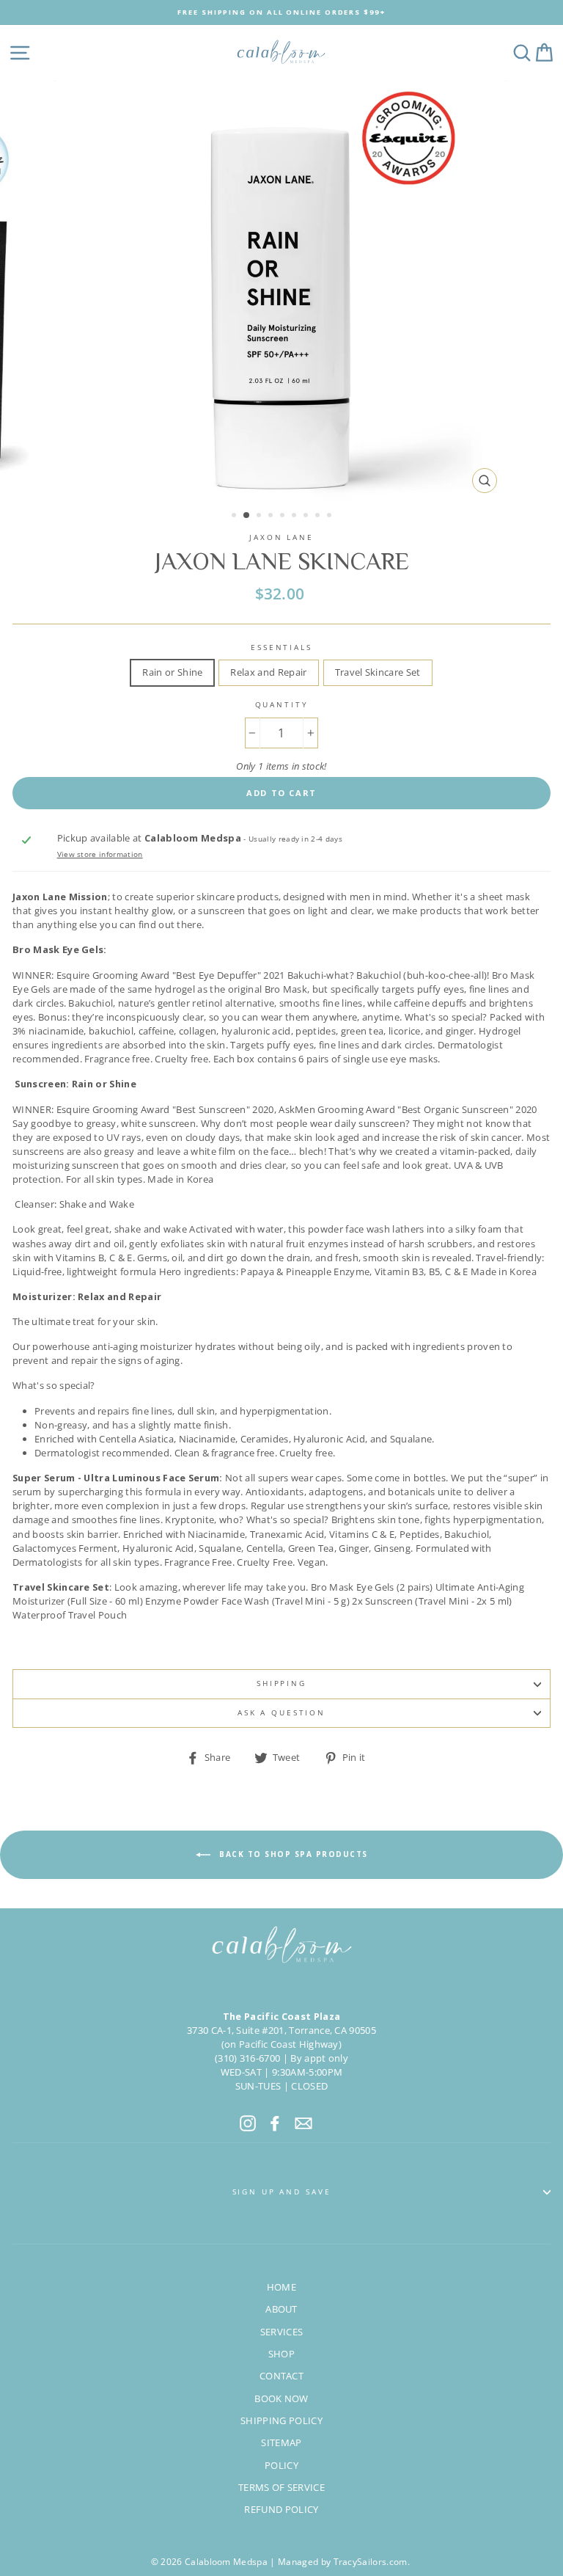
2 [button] (247, 516)
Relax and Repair (268, 672)
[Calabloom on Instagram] (248, 2123)
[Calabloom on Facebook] (275, 2123)
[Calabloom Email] (303, 2123)
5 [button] (284, 517)
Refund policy (281, 2509)
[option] (281, 12)
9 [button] (331, 517)
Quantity (282, 705)
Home (281, 2287)
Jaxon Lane (281, 537)
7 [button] (307, 517)
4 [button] (272, 517)
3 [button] (260, 517)
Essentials (281, 647)
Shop (281, 2354)
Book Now (281, 2398)
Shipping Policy (281, 2420)
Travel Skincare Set (378, 672)
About (281, 2309)
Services (282, 2332)
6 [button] (295, 517)
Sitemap (281, 2442)
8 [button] (319, 517)
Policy (281, 2465)
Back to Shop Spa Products (292, 1854)
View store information (100, 854)
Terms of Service (281, 2487)
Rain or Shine (172, 672)
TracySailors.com (371, 2562)
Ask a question (281, 1713)
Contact (281, 2376)
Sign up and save (282, 2192)
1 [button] (235, 517)
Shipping (281, 1683)
